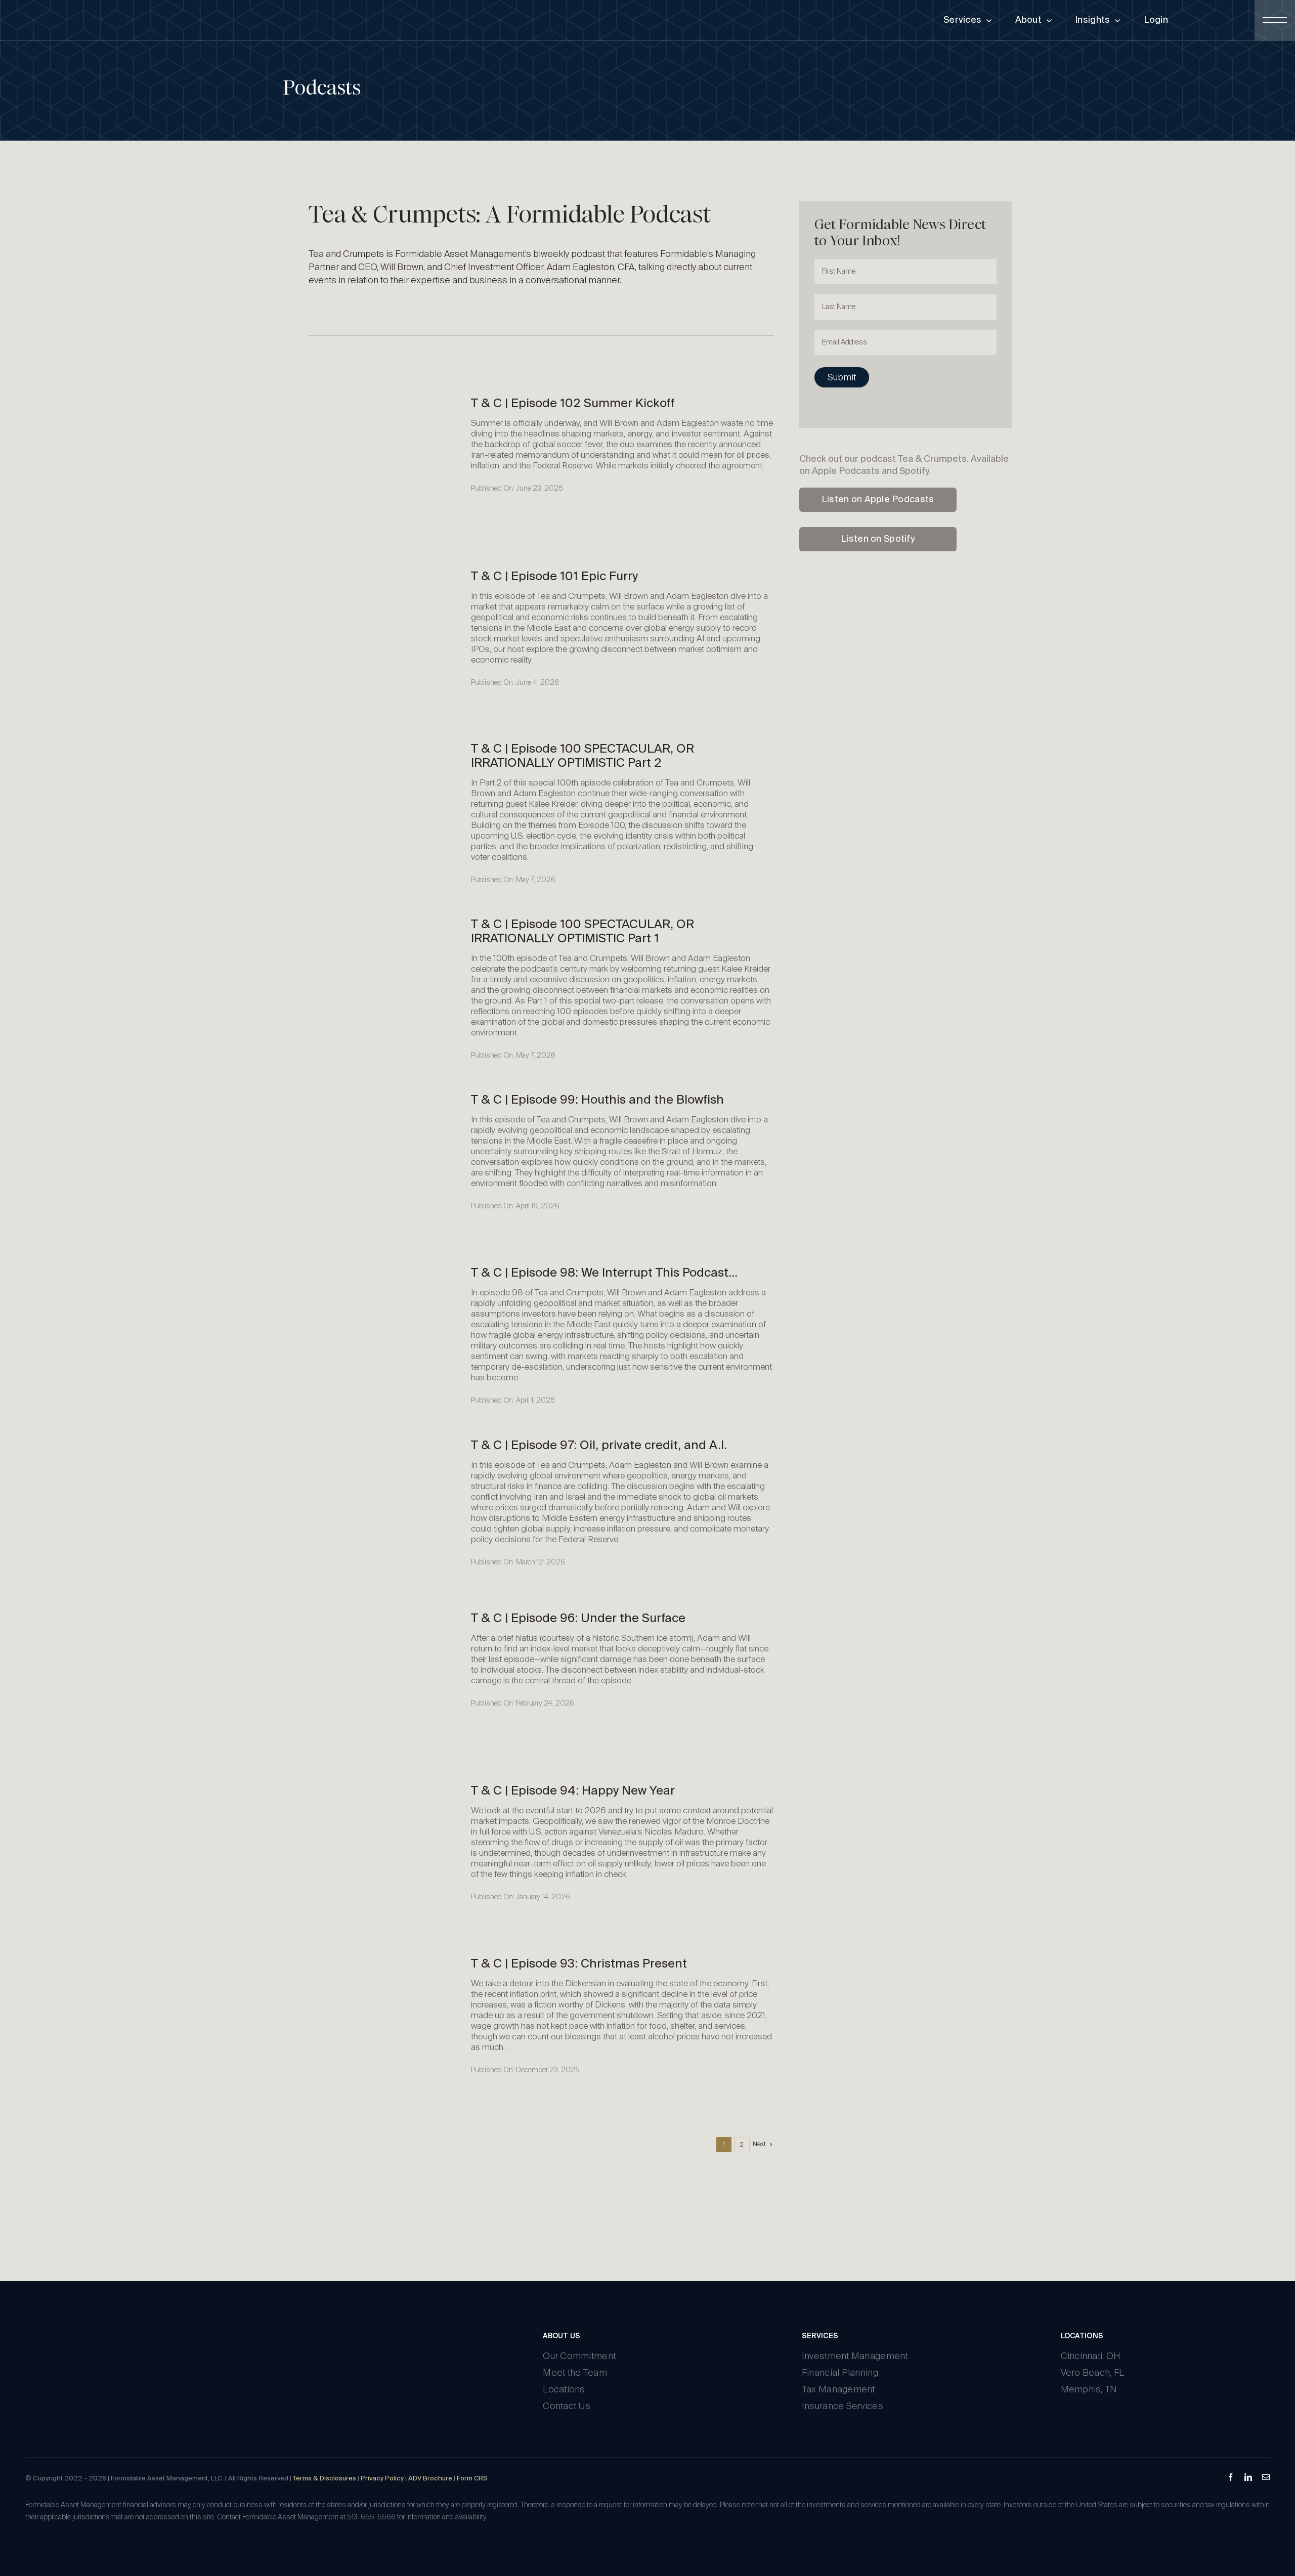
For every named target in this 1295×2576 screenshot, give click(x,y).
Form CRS (472, 2479)
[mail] (1266, 2477)
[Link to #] (1275, 20)
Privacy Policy (382, 2479)
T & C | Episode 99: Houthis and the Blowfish (597, 1100)
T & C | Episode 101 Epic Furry (554, 577)
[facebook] (1231, 2477)
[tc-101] (382, 569)
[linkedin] (1248, 2477)
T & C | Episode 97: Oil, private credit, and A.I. (599, 1446)
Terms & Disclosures (325, 2479)
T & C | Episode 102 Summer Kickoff (573, 404)
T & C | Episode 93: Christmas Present (579, 1964)
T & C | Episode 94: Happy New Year (573, 1791)
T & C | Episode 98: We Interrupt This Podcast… (604, 1273)
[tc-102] (382, 396)
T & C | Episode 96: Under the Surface (578, 1619)
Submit (842, 378)
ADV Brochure (430, 2479)
